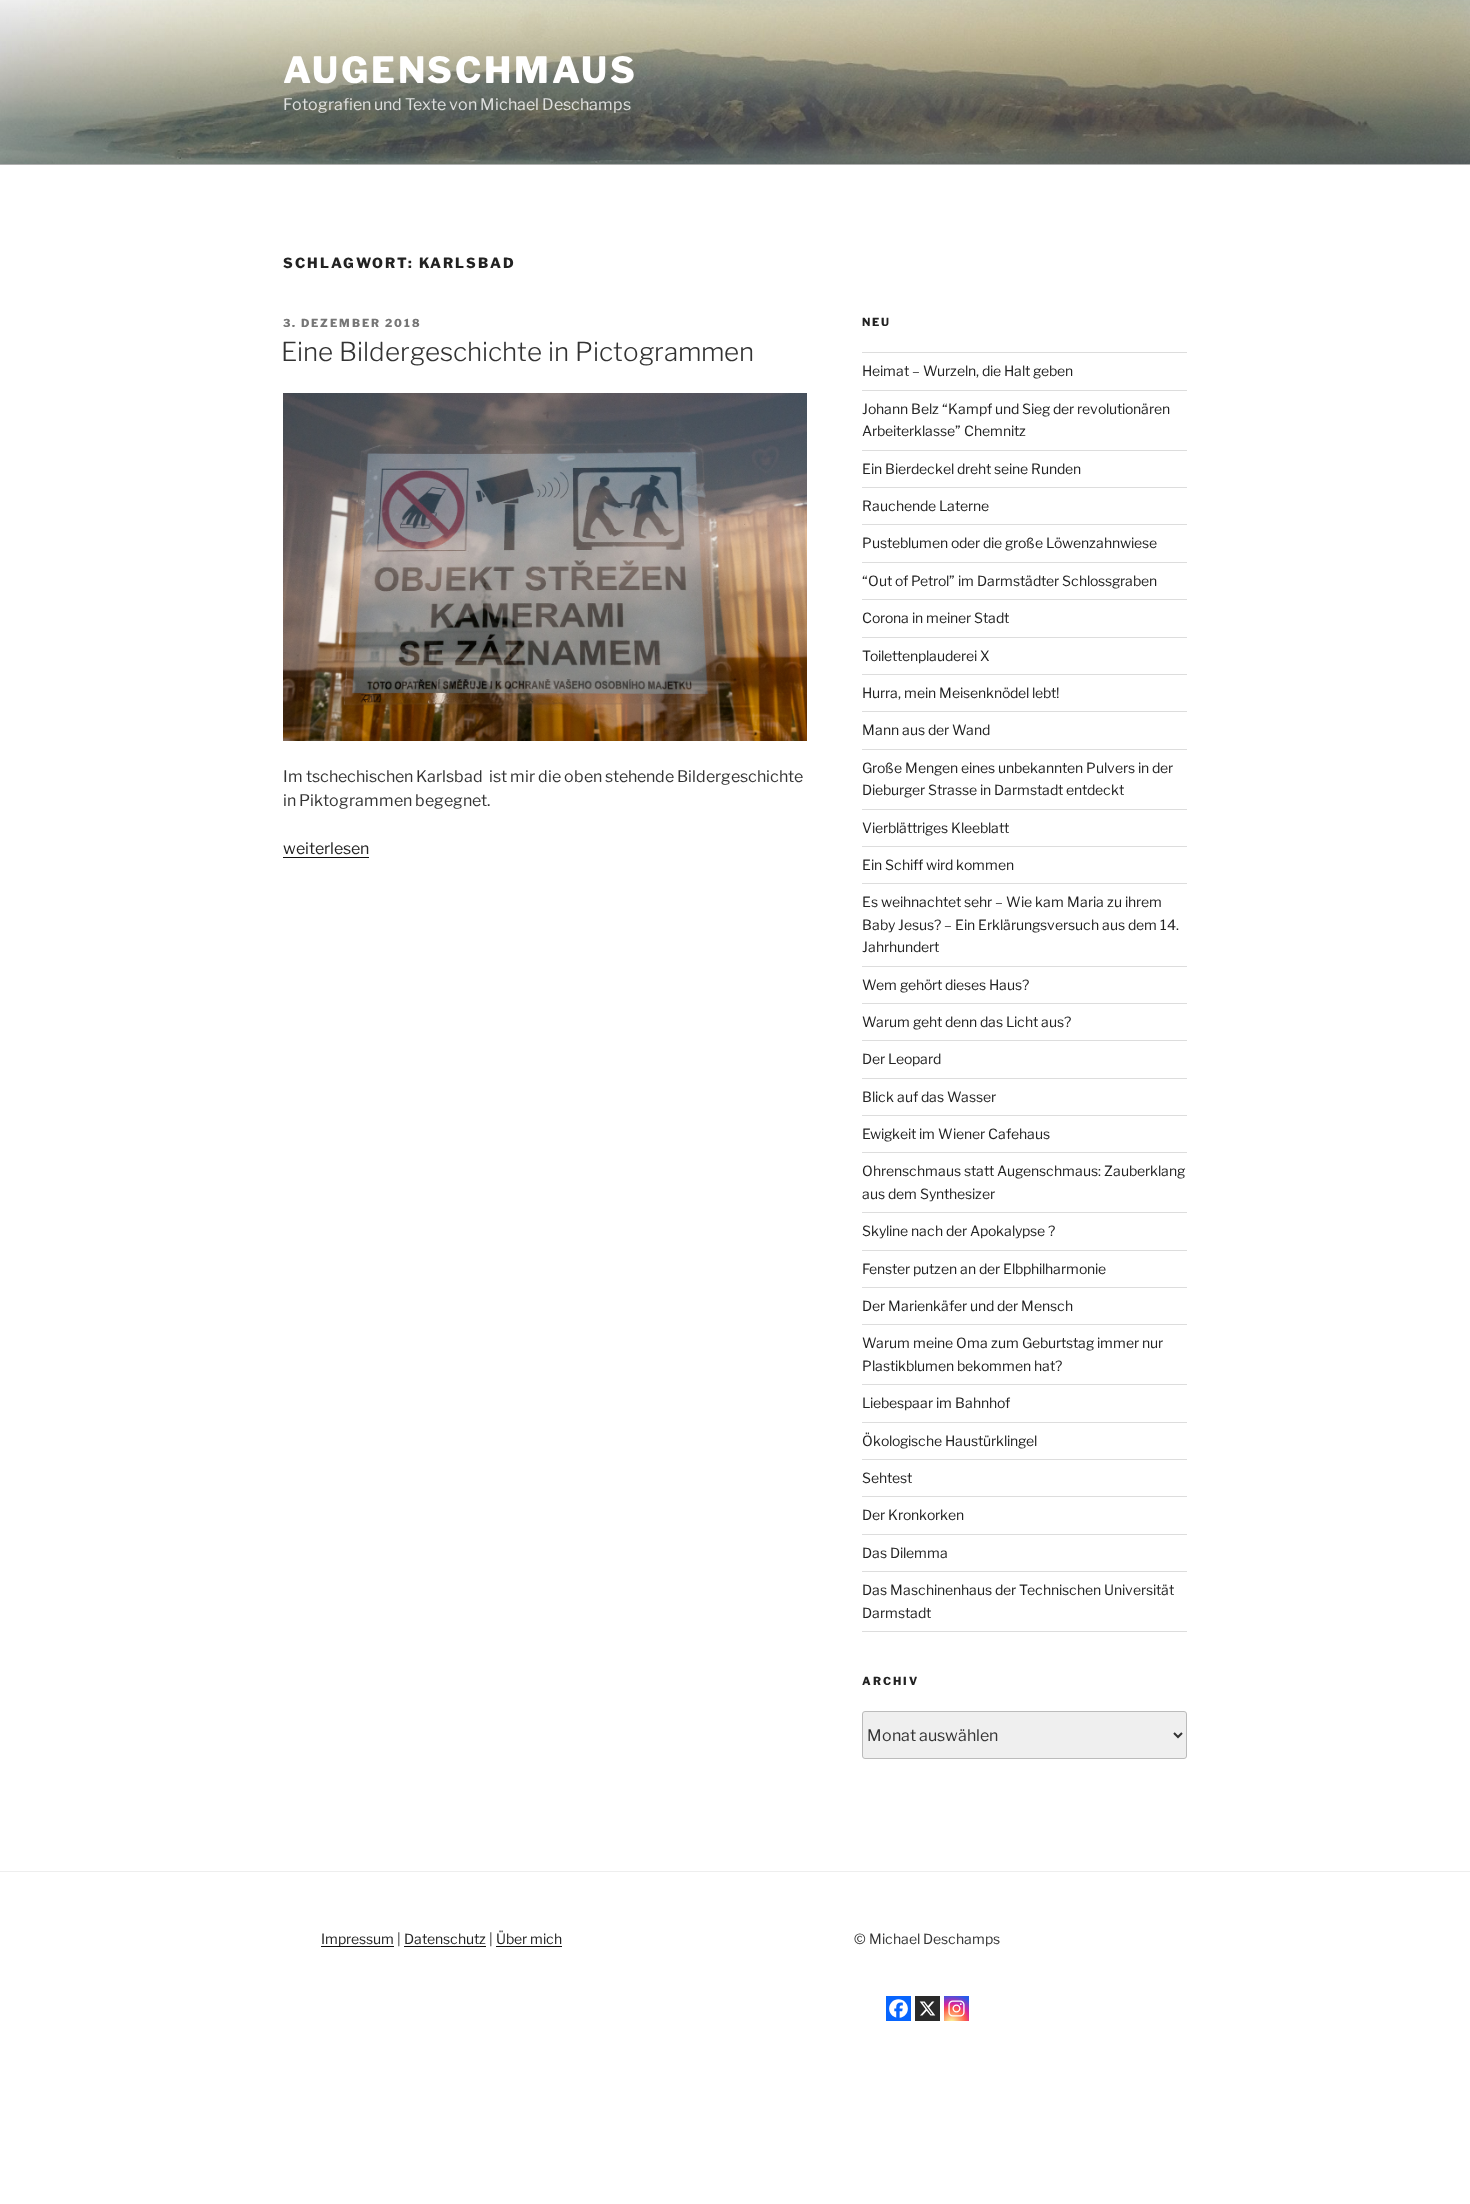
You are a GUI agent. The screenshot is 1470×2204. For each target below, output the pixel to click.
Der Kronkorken (913, 1514)
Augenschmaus (460, 70)
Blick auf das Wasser (929, 1096)
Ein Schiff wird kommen (938, 864)
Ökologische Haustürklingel (949, 1440)
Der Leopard (901, 1058)
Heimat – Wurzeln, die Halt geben (967, 370)
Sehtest (887, 1477)
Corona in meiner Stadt (935, 617)
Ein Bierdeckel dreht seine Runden (971, 468)
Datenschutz (445, 1938)
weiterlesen (326, 848)
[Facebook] (898, 2008)
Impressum (357, 1938)
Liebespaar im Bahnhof (936, 1402)
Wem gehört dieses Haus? (945, 984)
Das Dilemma (905, 1552)
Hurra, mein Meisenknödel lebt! (960, 692)
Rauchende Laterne (925, 505)
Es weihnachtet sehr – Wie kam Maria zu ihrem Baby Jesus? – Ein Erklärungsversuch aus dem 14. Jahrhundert (1020, 924)
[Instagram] (956, 2008)
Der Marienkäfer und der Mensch (967, 1305)
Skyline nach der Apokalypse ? (958, 1230)
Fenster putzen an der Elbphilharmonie (984, 1268)
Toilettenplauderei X (926, 655)
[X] (927, 2008)
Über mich (529, 1938)
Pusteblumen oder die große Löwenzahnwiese (1009, 542)
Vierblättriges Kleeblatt (935, 827)
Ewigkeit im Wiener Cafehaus (956, 1133)
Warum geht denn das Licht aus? (966, 1021)
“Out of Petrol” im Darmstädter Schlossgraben (1009, 580)
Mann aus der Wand (926, 729)
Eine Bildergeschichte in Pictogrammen (517, 351)
